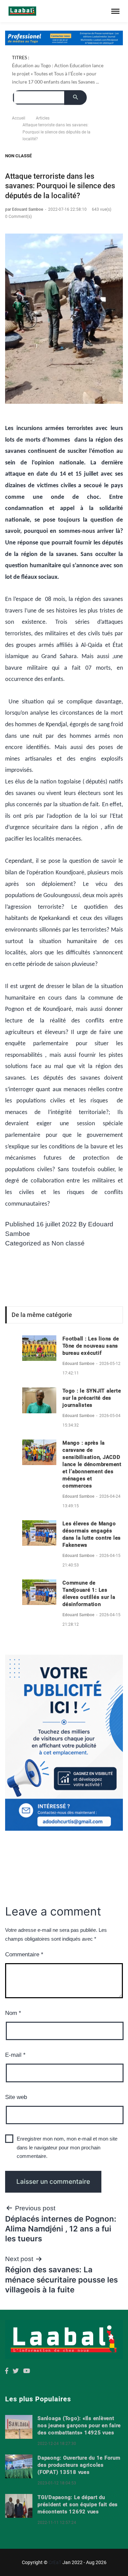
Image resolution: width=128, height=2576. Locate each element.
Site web (16, 2097)
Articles (43, 118)
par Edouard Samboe (25, 209)
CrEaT (55, 2562)
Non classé (18, 156)
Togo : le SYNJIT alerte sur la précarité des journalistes (92, 1398)
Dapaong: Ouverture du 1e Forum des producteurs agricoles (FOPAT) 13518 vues (79, 2465)
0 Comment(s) (18, 217)
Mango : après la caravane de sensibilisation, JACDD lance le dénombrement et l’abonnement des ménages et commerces (92, 1464)
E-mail (15, 2055)
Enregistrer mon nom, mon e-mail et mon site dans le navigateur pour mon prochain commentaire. (67, 2147)
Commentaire (24, 1954)
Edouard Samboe (79, 1364)
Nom (13, 2013)
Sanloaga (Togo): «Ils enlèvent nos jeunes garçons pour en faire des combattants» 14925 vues (79, 2426)
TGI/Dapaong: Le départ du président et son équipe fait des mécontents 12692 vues (78, 2505)
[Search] (75, 98)
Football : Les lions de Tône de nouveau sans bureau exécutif (91, 1346)
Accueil (19, 118)
